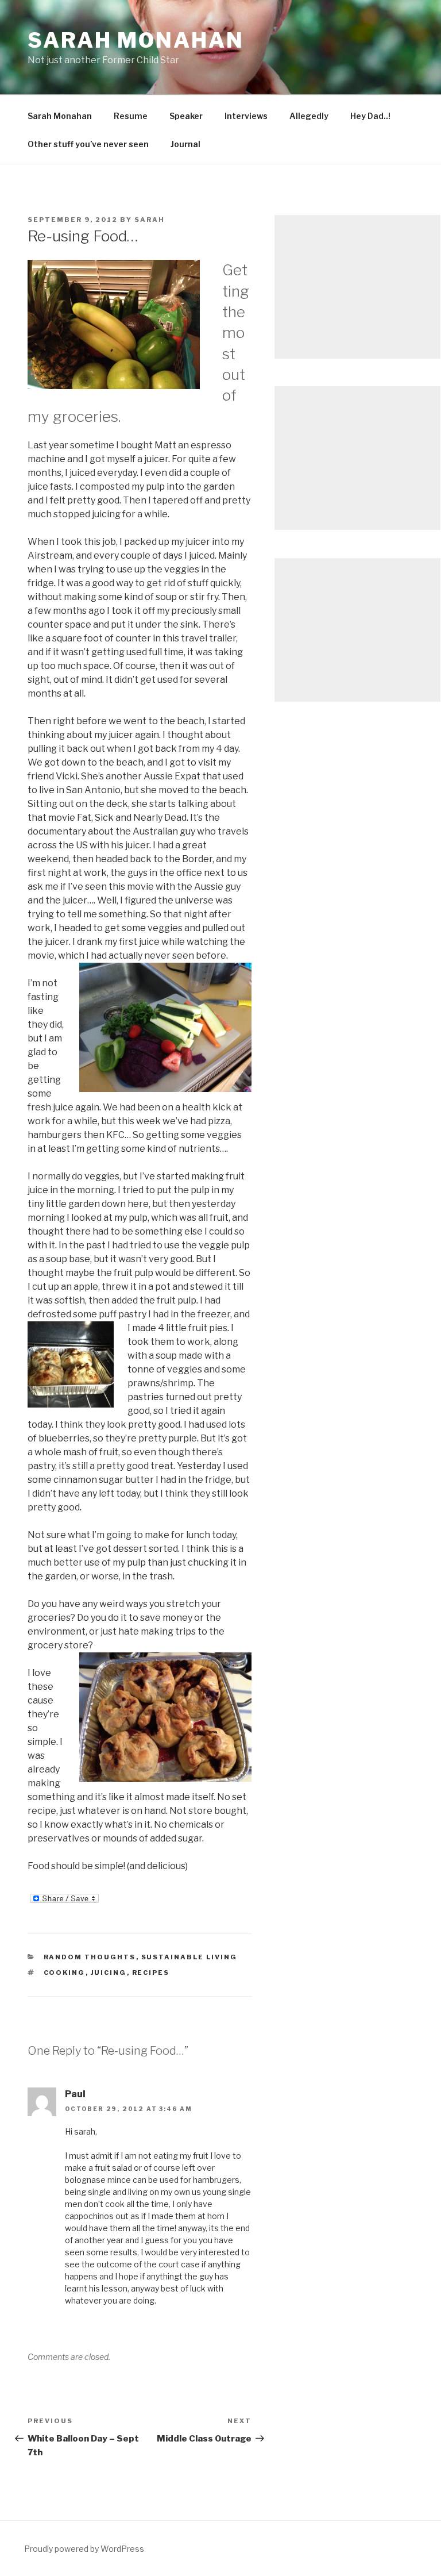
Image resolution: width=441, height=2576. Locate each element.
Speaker (186, 116)
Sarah (150, 220)
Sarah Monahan (136, 40)
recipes (151, 1973)
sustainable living (189, 1957)
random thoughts (90, 1957)
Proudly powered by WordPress (84, 2549)
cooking (65, 1973)
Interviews (246, 116)
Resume (131, 116)
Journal (185, 144)
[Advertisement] (357, 287)
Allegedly (309, 116)
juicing (109, 1973)
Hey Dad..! (370, 116)
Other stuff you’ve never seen (88, 144)
